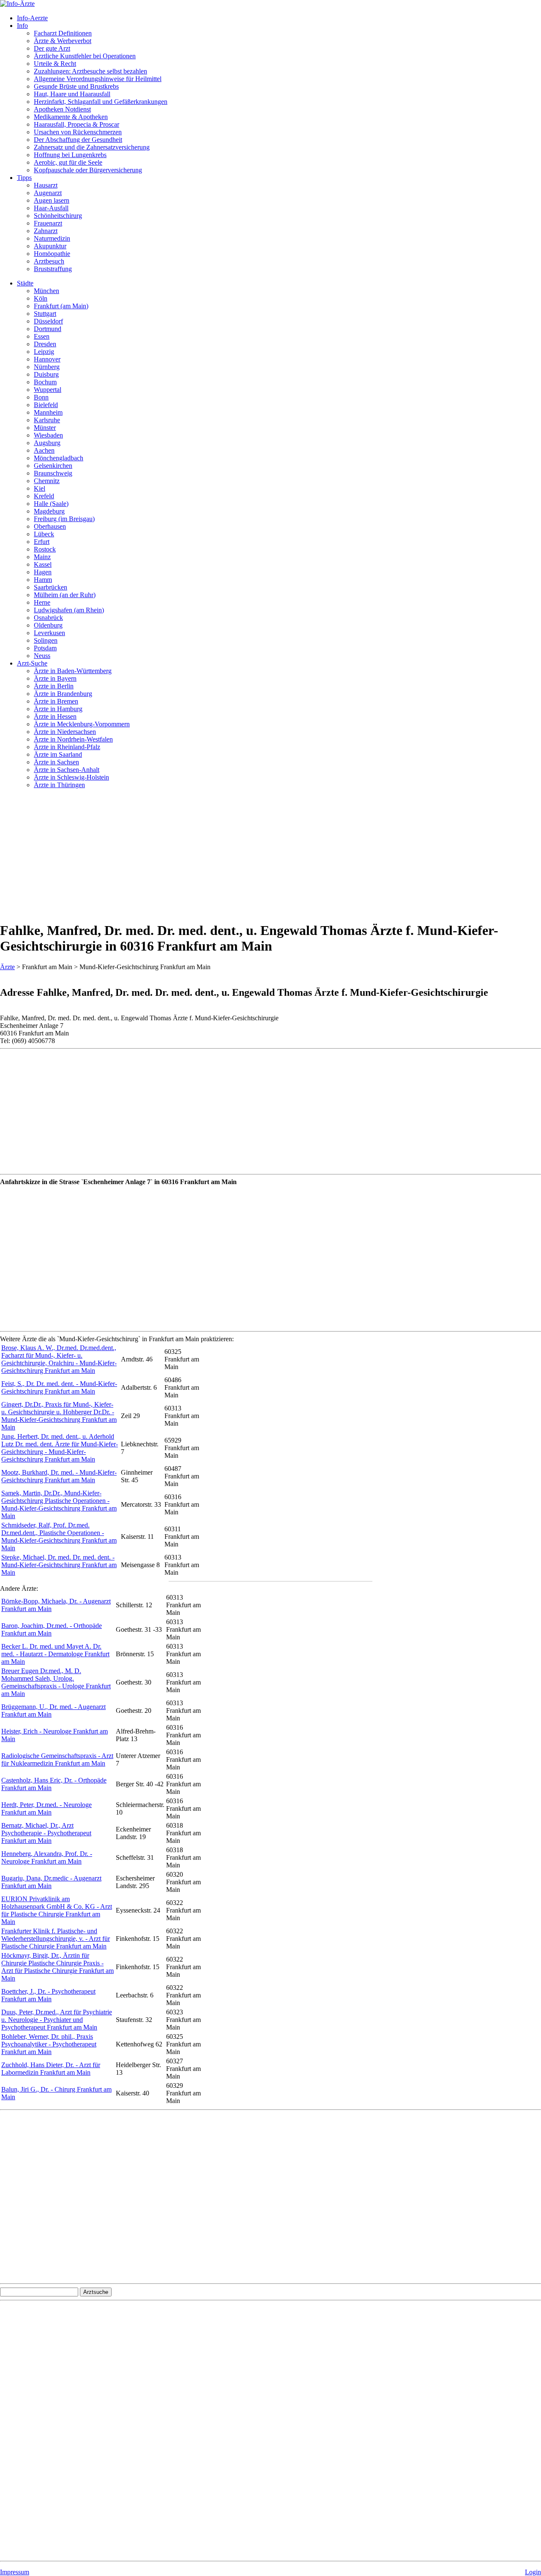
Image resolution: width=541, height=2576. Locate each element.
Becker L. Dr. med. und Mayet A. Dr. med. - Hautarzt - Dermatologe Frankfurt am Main (55, 1654)
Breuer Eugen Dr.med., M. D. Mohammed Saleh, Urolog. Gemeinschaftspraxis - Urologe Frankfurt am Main (56, 1682)
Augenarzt (48, 193)
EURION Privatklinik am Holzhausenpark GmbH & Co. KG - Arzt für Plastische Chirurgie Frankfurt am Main (57, 1910)
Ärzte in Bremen (56, 701)
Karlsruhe (47, 420)
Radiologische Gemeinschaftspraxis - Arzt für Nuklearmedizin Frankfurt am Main (57, 1759)
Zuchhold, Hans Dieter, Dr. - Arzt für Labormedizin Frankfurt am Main (51, 2069)
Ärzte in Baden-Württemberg (73, 671)
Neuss (42, 656)
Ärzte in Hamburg (58, 709)
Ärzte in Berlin (54, 686)
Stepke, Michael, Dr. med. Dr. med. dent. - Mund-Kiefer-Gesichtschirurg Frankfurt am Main (59, 1565)
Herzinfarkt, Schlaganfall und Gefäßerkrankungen (101, 102)
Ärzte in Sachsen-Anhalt (67, 770)
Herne (42, 602)
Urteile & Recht (55, 64)
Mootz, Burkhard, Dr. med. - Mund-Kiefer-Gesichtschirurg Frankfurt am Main (59, 1476)
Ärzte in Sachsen (56, 762)
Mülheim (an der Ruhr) (65, 595)
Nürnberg (47, 367)
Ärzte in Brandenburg (63, 694)
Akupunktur (50, 246)
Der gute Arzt (52, 48)
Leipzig (44, 352)
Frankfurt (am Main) (61, 306)
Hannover (47, 359)
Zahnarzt (46, 231)
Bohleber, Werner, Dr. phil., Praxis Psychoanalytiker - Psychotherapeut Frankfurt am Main (49, 2044)
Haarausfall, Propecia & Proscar (77, 124)
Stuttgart (45, 314)
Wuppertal (48, 390)
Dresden (45, 344)
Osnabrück (48, 618)
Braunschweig (53, 473)
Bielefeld (46, 405)
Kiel (40, 488)
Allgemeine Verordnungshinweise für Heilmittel (98, 79)
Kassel (43, 564)
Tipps (24, 178)
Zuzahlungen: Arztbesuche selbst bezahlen (90, 71)
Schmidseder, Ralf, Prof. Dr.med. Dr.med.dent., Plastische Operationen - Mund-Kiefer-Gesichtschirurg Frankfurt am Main (59, 1537)
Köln (41, 298)
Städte (25, 283)
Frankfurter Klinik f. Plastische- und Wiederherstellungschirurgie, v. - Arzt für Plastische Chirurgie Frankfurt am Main (56, 1939)
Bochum (45, 382)
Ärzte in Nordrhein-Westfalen (73, 739)
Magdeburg (49, 511)
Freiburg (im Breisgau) (64, 519)
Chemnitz (47, 481)
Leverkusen (49, 633)
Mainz (42, 557)
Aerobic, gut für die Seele (68, 162)
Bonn (41, 397)
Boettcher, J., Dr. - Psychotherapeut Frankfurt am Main (48, 1995)
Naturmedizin (52, 238)
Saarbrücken (51, 587)
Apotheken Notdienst (62, 109)
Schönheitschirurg (58, 216)
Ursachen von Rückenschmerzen (78, 132)
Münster (45, 428)
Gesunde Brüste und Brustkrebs (76, 86)
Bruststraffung (53, 269)
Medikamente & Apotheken (71, 117)
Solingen (46, 640)
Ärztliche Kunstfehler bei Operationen (85, 56)
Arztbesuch (49, 261)
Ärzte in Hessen (55, 716)
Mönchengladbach (59, 458)
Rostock (45, 549)
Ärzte (7, 967)
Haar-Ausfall (51, 208)
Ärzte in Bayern (55, 678)
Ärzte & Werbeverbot (63, 41)
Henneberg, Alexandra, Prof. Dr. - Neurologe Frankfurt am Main (47, 1857)
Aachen (44, 450)
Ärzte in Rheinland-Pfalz (67, 747)
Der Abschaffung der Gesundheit (78, 140)
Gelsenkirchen (53, 466)
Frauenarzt (48, 223)
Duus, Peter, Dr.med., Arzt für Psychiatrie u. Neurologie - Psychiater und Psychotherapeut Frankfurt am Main (57, 2020)
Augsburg (47, 443)
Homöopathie (52, 254)
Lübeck (44, 534)
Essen (42, 336)
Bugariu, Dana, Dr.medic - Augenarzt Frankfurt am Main (51, 1882)
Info (22, 26)
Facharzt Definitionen (63, 33)
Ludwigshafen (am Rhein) (69, 610)
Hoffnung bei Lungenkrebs (70, 155)
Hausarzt (46, 185)
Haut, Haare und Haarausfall (72, 94)
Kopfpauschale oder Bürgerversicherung (88, 170)
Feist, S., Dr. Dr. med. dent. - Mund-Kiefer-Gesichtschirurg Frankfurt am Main (59, 1387)
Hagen (43, 572)
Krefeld (44, 496)
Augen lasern (52, 200)
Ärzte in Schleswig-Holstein (71, 777)
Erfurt (42, 542)
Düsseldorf (48, 321)
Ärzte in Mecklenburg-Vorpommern (82, 724)
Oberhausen (50, 526)
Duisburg (46, 374)
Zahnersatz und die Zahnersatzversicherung (92, 147)
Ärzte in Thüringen (59, 785)
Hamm (43, 580)
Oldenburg (48, 625)
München (46, 291)
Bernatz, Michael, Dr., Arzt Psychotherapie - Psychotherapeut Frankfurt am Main (46, 1833)
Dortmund (48, 329)
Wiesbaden (48, 435)
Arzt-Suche (32, 663)
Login (533, 2572)
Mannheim (48, 412)
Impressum (15, 2572)
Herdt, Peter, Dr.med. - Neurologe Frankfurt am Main (46, 1808)
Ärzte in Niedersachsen (65, 732)
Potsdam (45, 648)
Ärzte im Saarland (58, 754)
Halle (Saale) (51, 504)
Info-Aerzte (32, 18)
